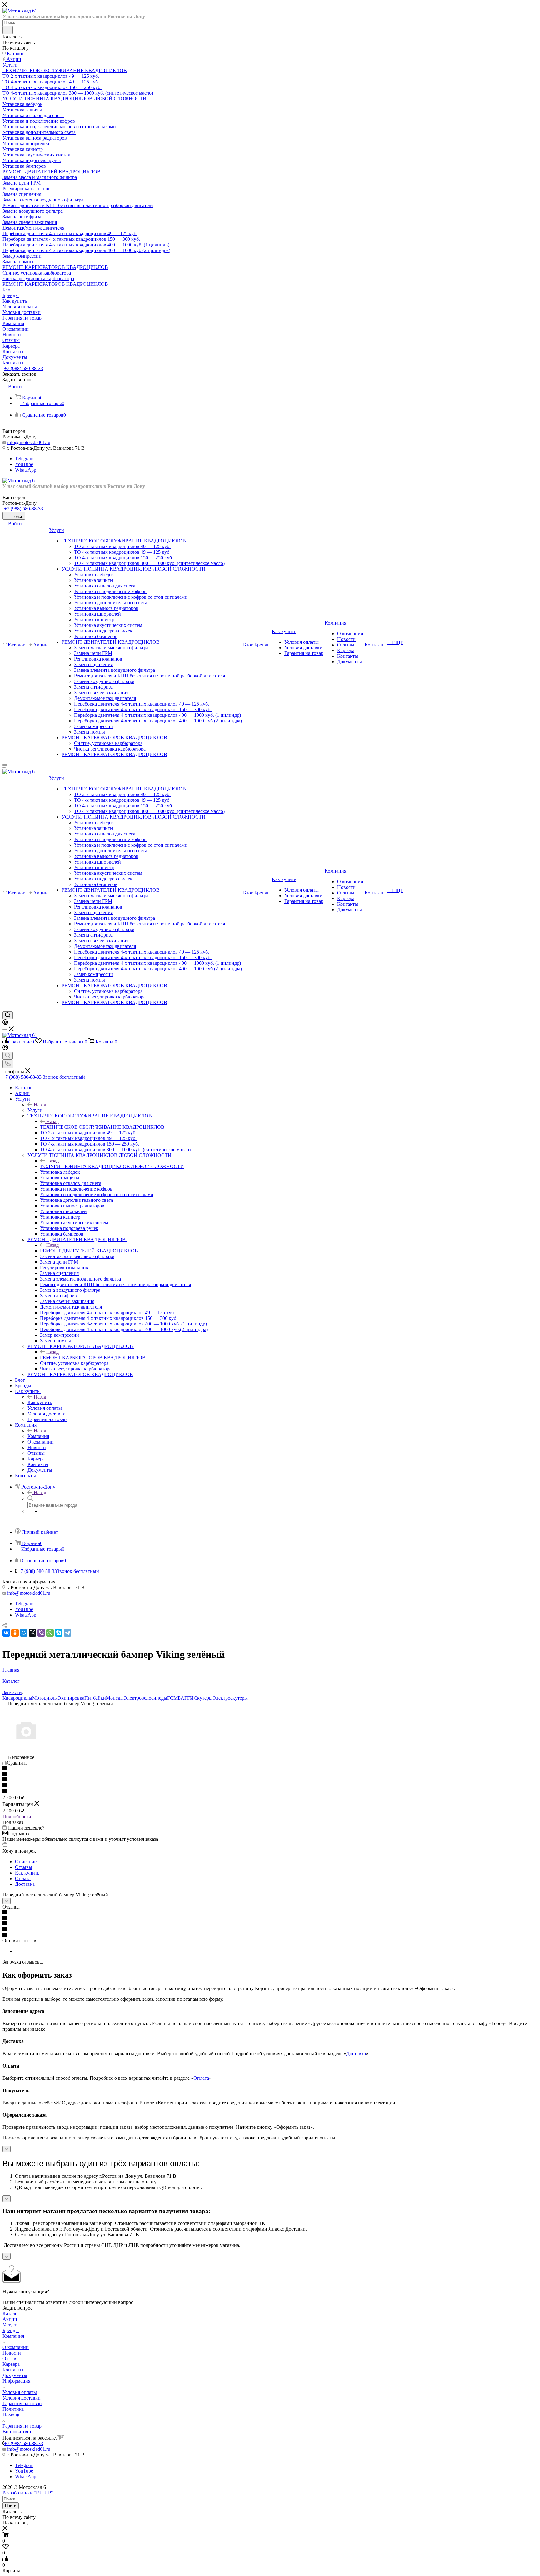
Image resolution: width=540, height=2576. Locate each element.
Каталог (11, 2313)
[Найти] (8, 30)
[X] (32, 1633)
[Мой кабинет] (5, 1023)
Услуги (35, 1110)
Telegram (24, 459)
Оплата (23, 1878)
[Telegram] (67, 1633)
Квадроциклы (17, 1698)
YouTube (24, 464)
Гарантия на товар (22, 2403)
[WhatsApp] (50, 1633)
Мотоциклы (45, 1698)
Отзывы (24, 1867)
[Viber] (41, 1633)
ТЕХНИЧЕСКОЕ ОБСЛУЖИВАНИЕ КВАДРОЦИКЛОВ (102, 1127)
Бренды (11, 2330)
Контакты (13, 2370)
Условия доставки (22, 2398)
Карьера (11, 2364)
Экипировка (71, 1698)
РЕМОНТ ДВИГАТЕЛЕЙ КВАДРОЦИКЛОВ (89, 1251)
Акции (10, 2319)
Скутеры (203, 1698)
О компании (16, 2347)
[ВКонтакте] (6, 1633)
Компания (38, 1436)
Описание (26, 1862)
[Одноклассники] (15, 1633)
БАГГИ (186, 1698)
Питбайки (95, 1698)
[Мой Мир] (24, 1633)
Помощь (11, 2415)
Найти (11, 2506)
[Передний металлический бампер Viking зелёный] (26, 1752)
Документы (15, 2375)
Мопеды (115, 1698)
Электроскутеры (230, 1698)
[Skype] (59, 1633)
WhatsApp (26, 470)
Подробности (17, 1817)
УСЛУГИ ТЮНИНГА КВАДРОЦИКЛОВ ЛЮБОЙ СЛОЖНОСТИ (112, 1166)
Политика (13, 2409)
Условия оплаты (20, 2392)
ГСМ (172, 1698)
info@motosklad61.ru (29, 442)
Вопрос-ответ (17, 2432)
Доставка (25, 1884)
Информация (16, 2381)
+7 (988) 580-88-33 (24, 368)
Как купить (40, 1402)
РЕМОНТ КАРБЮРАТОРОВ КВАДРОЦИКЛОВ (93, 1357)
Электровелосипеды (145, 1698)
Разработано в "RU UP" (28, 2493)
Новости (12, 2353)
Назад (40, 1105)
